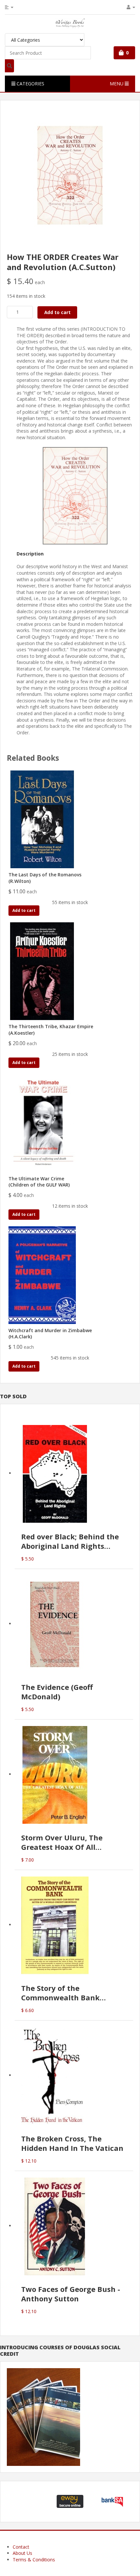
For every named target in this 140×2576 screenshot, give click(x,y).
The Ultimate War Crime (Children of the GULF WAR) (39, 1182)
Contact (21, 2547)
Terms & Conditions (34, 2560)
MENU (117, 84)
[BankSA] (112, 2501)
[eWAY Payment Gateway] (70, 2501)
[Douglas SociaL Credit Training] (43, 2416)
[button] (28, 2502)
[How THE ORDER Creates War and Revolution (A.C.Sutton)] (70, 175)
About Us (22, 2553)
